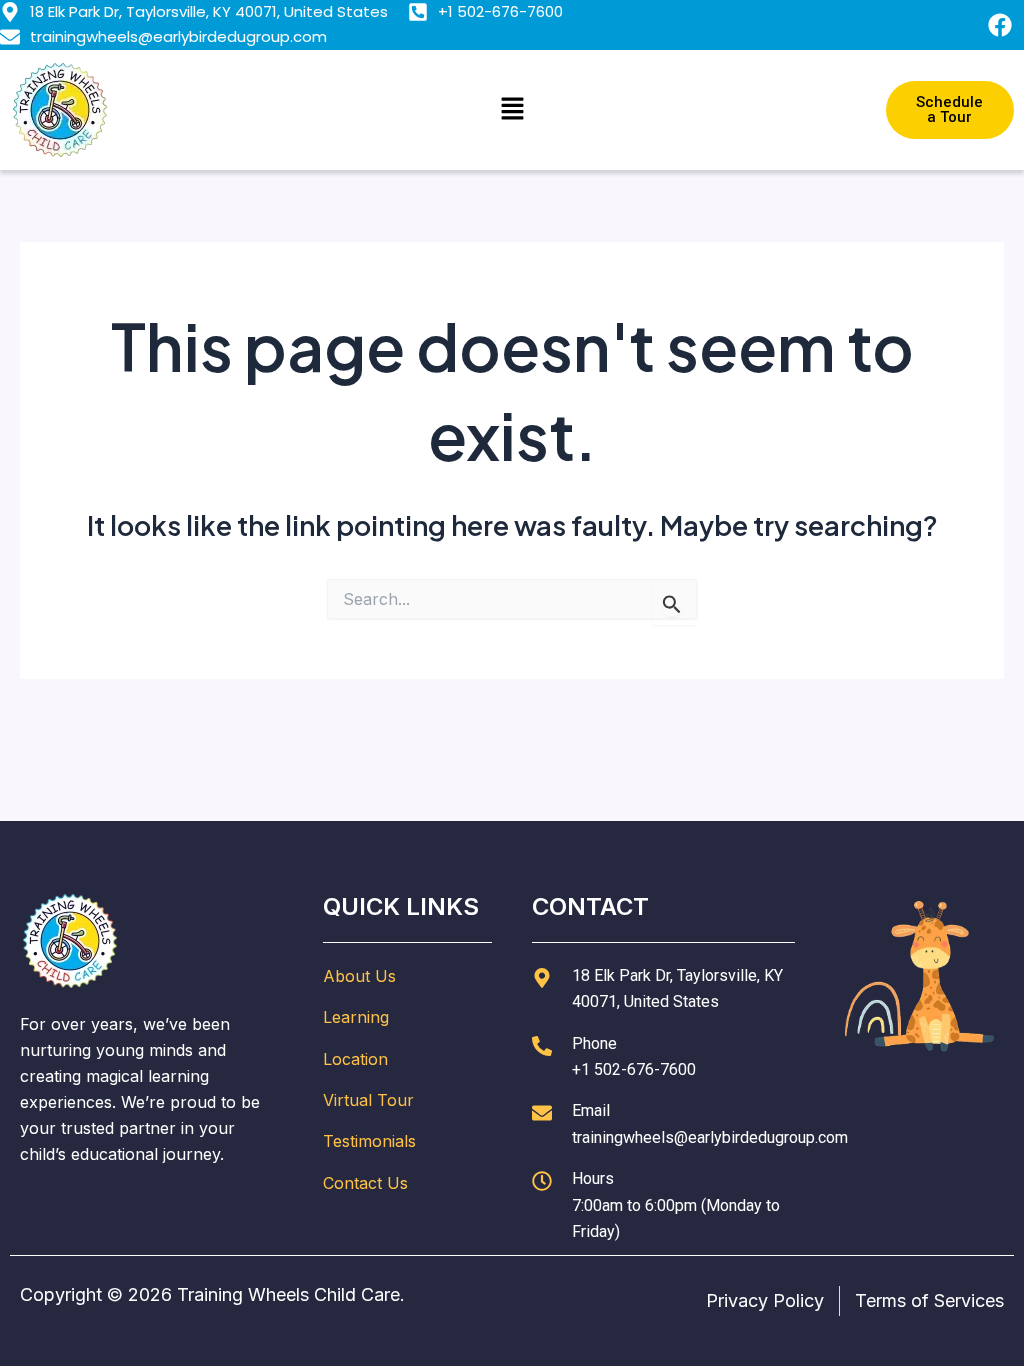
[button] (512, 109)
